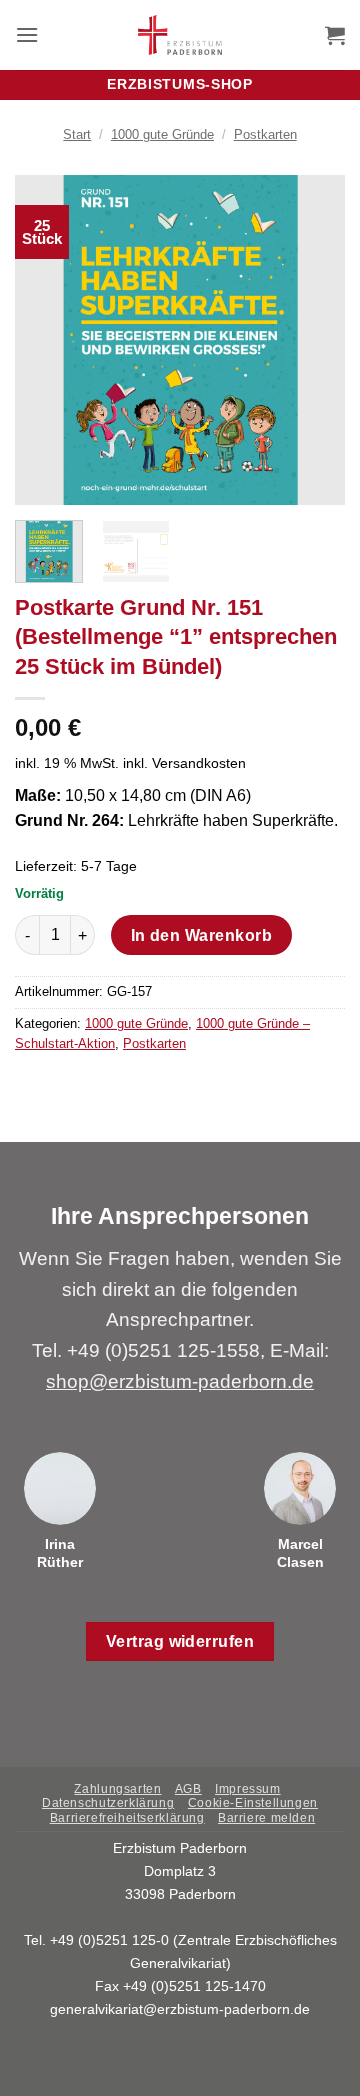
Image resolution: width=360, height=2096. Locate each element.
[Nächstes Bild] (313, 340)
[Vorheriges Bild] (47, 340)
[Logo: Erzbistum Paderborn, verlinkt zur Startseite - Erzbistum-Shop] (180, 35)
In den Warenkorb (201, 935)
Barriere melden (266, 1818)
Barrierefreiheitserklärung (127, 1818)
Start (77, 134)
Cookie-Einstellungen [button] (253, 1803)
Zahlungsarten (117, 1789)
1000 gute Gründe (162, 134)
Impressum (248, 1789)
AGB (188, 1789)
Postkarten (265, 134)
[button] (27, 34)
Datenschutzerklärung (108, 1803)
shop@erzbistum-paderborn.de (180, 1381)
